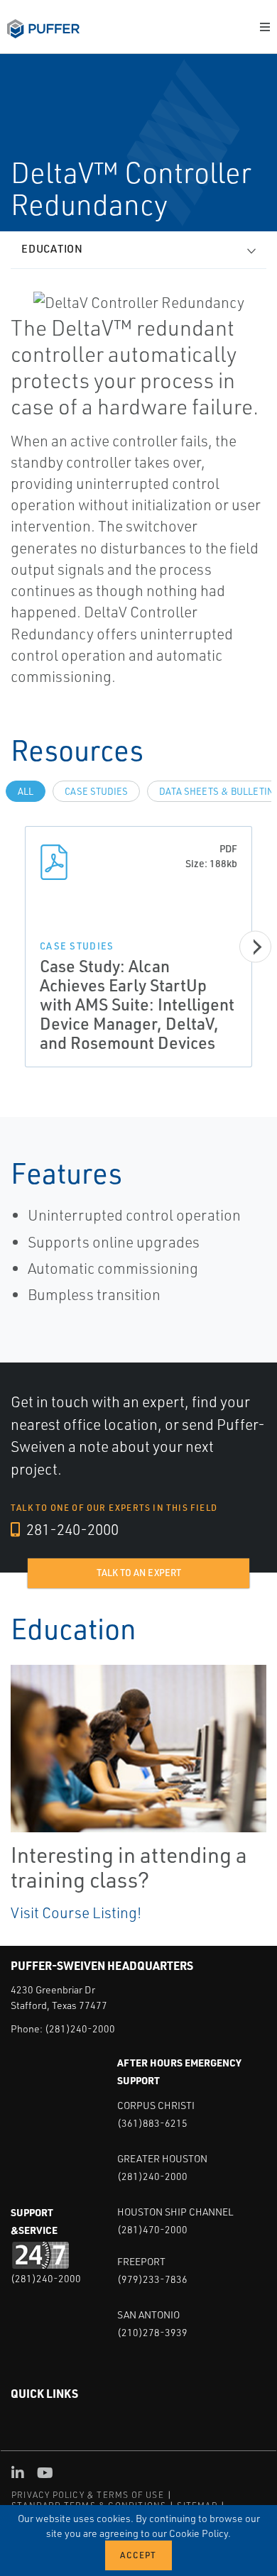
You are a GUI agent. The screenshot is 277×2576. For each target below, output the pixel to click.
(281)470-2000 (152, 2229)
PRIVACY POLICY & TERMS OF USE (88, 2495)
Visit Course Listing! (76, 1912)
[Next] (255, 947)
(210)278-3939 (152, 2332)
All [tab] (26, 791)
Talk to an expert (139, 1573)
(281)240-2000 (80, 2029)
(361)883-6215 (152, 2123)
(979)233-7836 (152, 2279)
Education (52, 249)
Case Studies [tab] (96, 791)
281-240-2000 (71, 1529)
